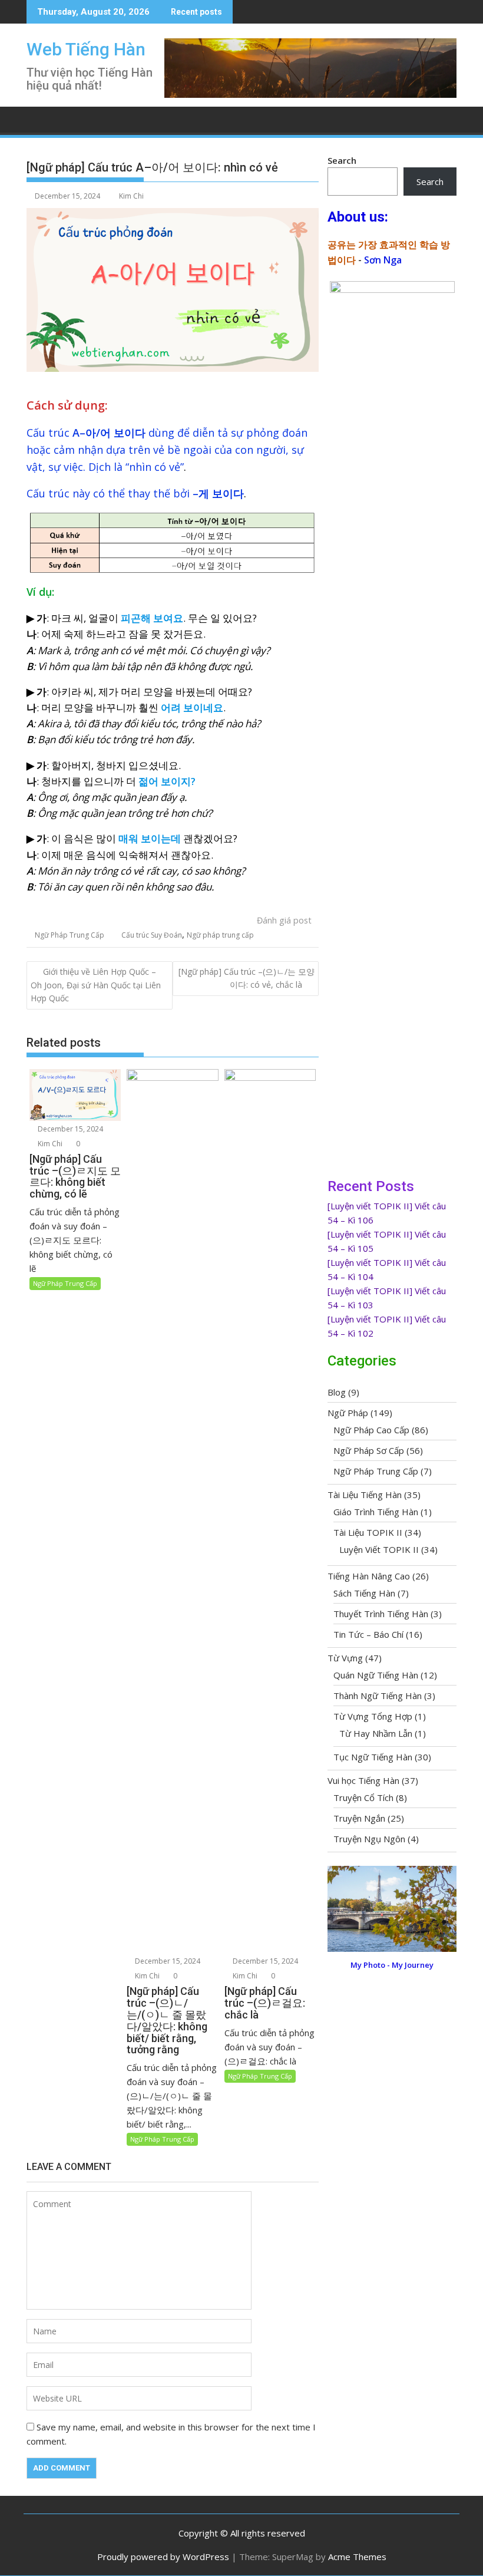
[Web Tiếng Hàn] (38, 118)
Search (342, 160)
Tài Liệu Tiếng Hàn (365, 1495)
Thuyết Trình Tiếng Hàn (381, 1614)
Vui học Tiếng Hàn (363, 1780)
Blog (337, 1392)
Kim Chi (131, 196)
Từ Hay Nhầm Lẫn (376, 1733)
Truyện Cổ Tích (363, 1797)
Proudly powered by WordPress (163, 2557)
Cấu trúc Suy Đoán (152, 935)
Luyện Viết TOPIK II (379, 1549)
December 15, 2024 (70, 1129)
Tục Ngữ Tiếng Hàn (373, 1757)
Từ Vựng (345, 1658)
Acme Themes (357, 2557)
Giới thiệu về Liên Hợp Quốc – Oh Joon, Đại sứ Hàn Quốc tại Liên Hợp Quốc (96, 985)
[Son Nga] (392, 1948)
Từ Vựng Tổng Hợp (373, 1716)
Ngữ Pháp (348, 1413)
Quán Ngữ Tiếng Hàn (376, 1675)
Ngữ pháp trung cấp (220, 935)
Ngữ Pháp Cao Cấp (371, 1430)
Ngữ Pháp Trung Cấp (70, 935)
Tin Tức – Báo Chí (368, 1634)
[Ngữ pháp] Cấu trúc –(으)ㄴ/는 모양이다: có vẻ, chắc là (247, 978)
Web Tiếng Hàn (86, 49)
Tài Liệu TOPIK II (368, 1532)
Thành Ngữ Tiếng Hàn (378, 1696)
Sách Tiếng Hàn (364, 1593)
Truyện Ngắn (359, 1818)
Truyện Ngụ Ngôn (369, 1839)
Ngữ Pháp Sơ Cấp (369, 1450)
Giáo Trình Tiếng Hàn (376, 1512)
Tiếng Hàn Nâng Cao (369, 1576)
